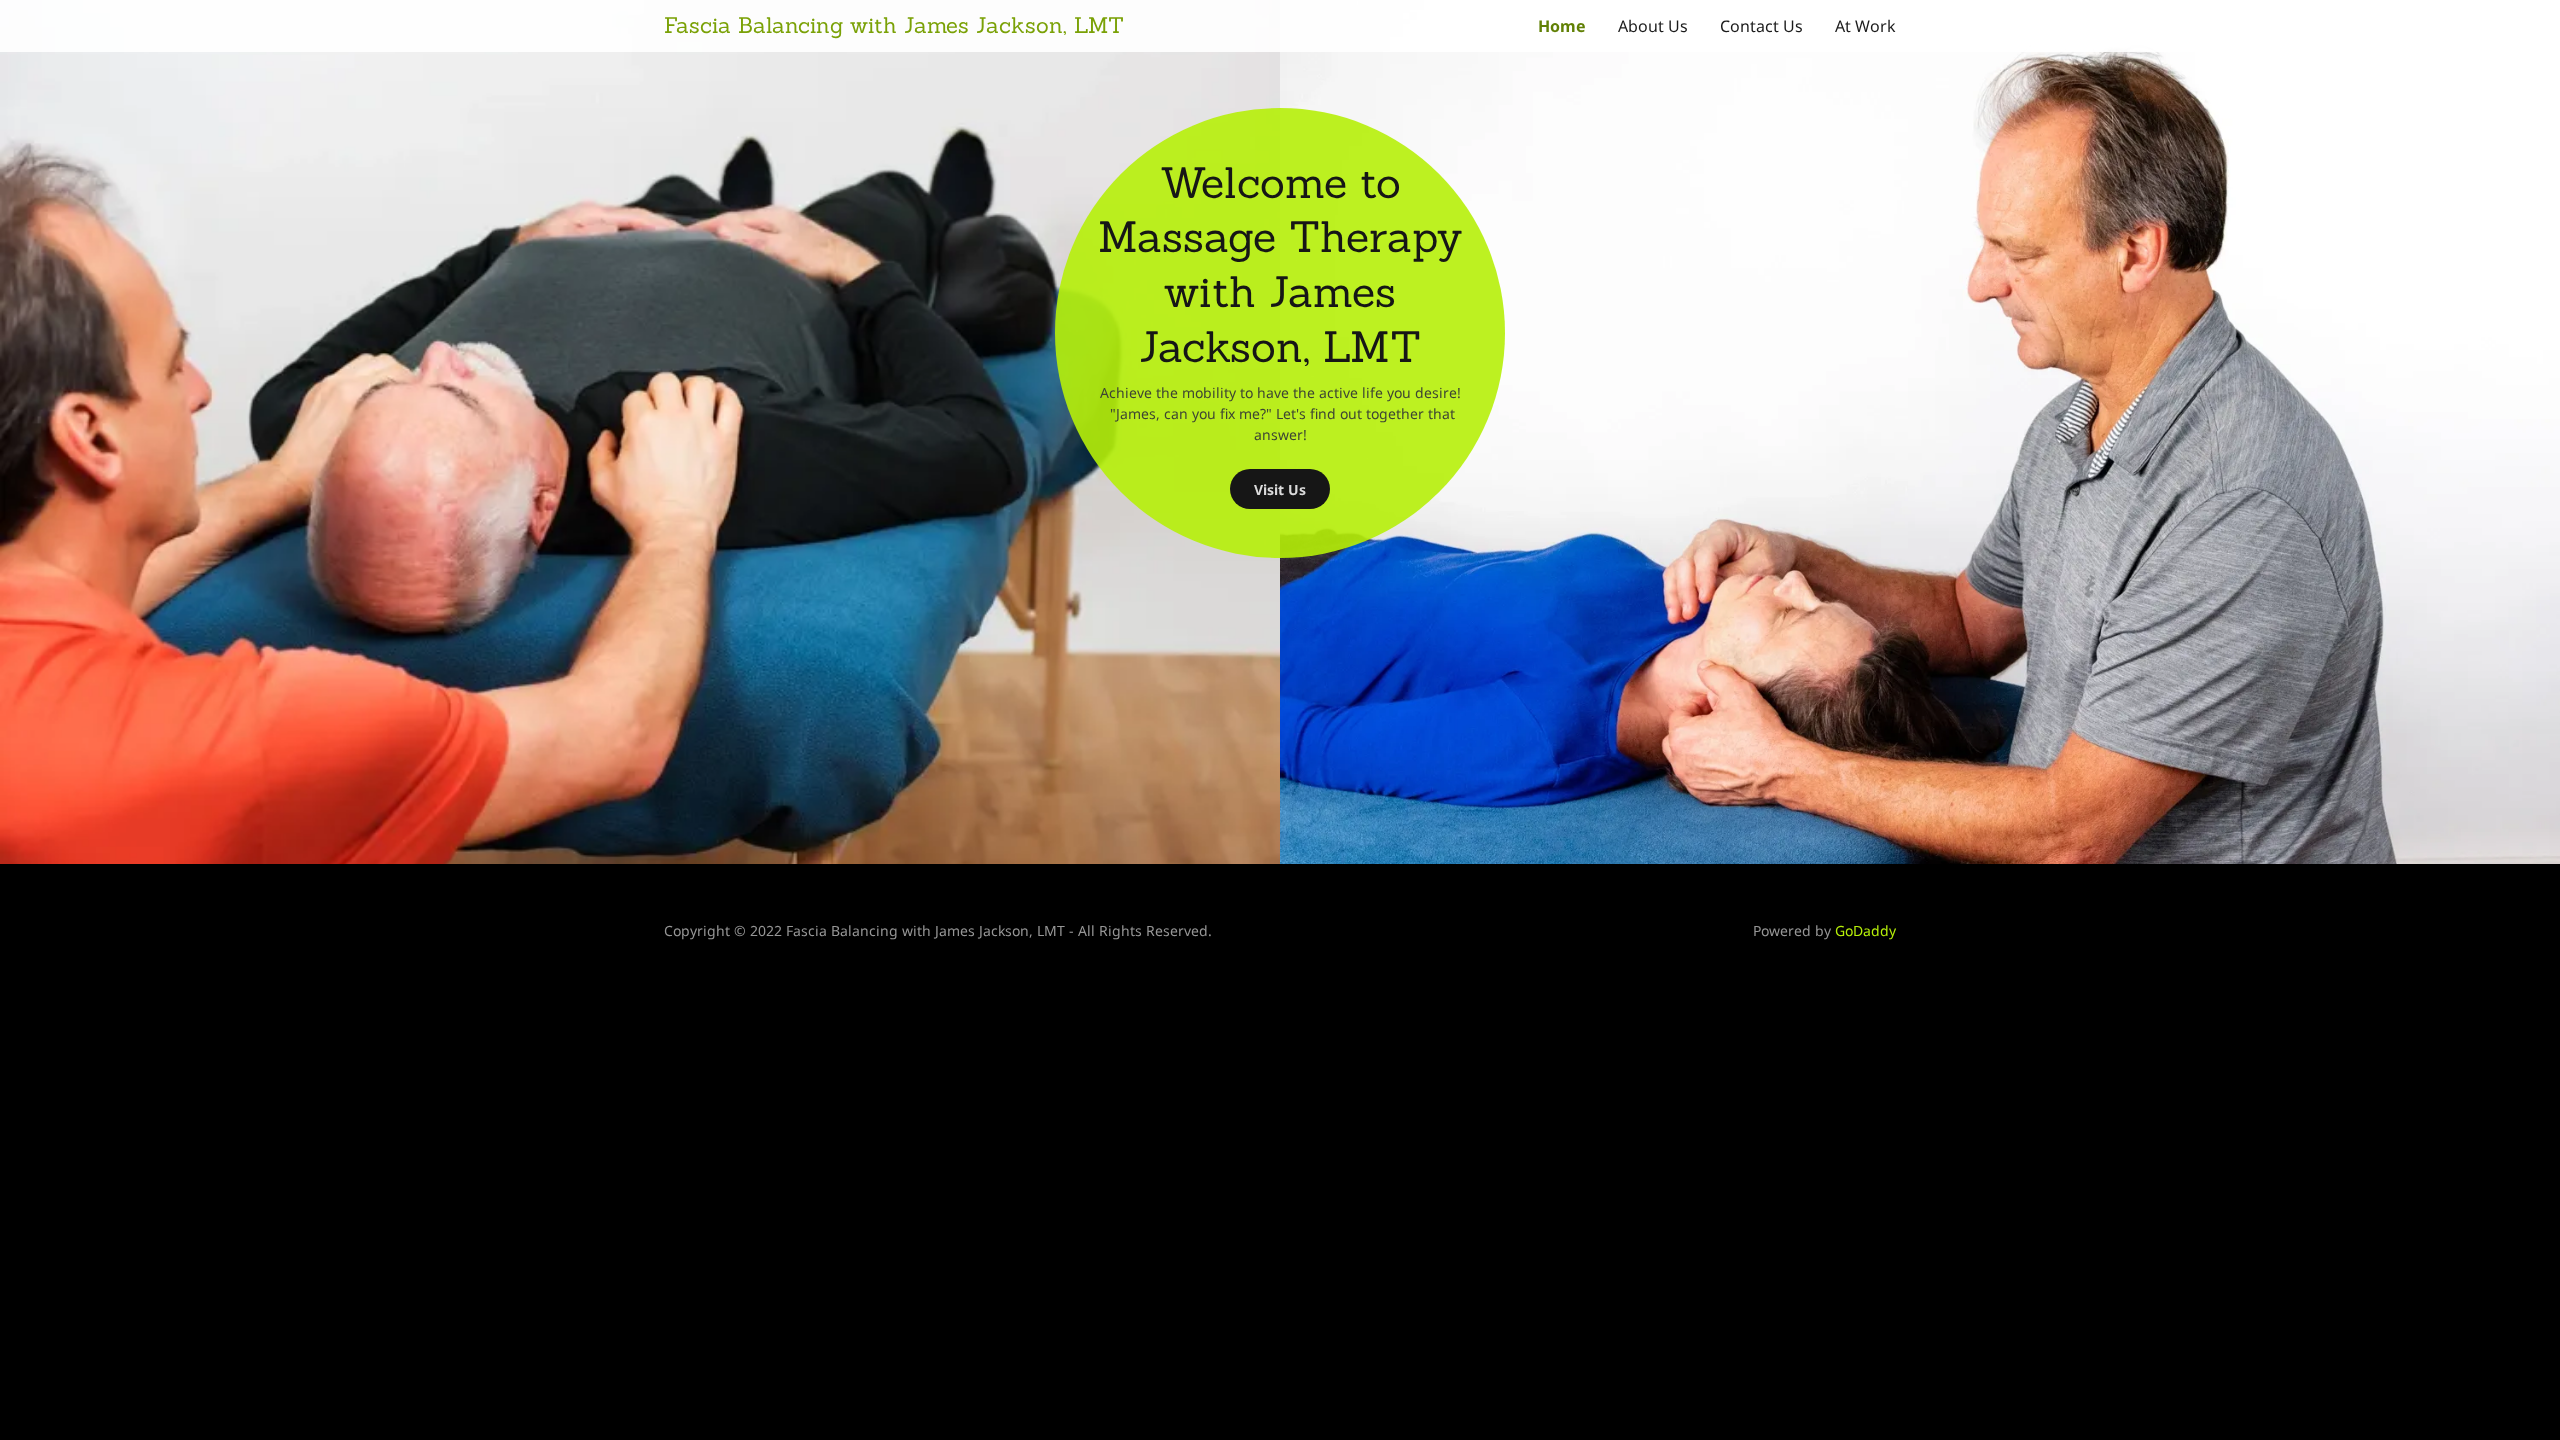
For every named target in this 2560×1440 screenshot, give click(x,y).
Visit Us (1280, 489)
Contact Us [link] (1761, 26)
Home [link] (1562, 26)
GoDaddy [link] (1865, 930)
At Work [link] (1865, 26)
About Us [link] (1653, 26)
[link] (972, 27)
